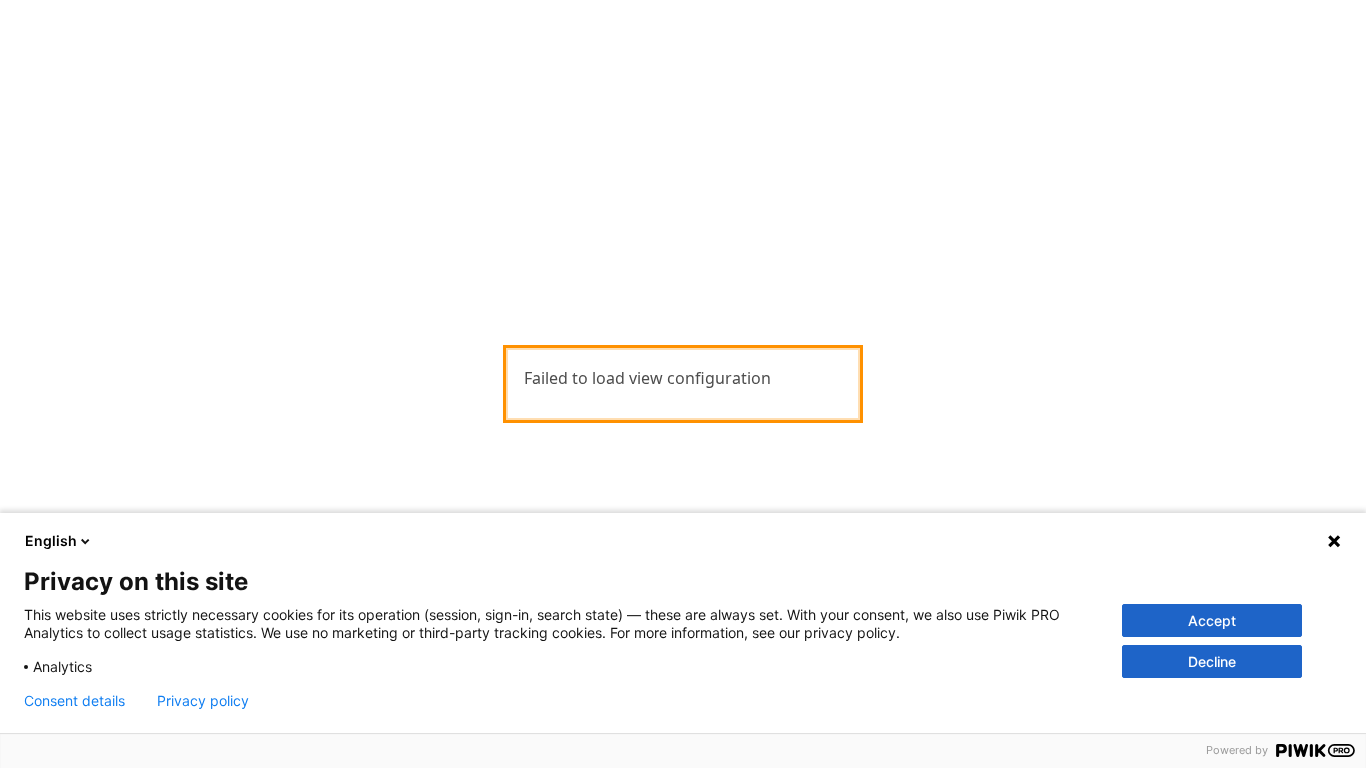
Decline (1212, 661)
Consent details (74, 701)
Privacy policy (203, 701)
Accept (1212, 620)
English (51, 540)
